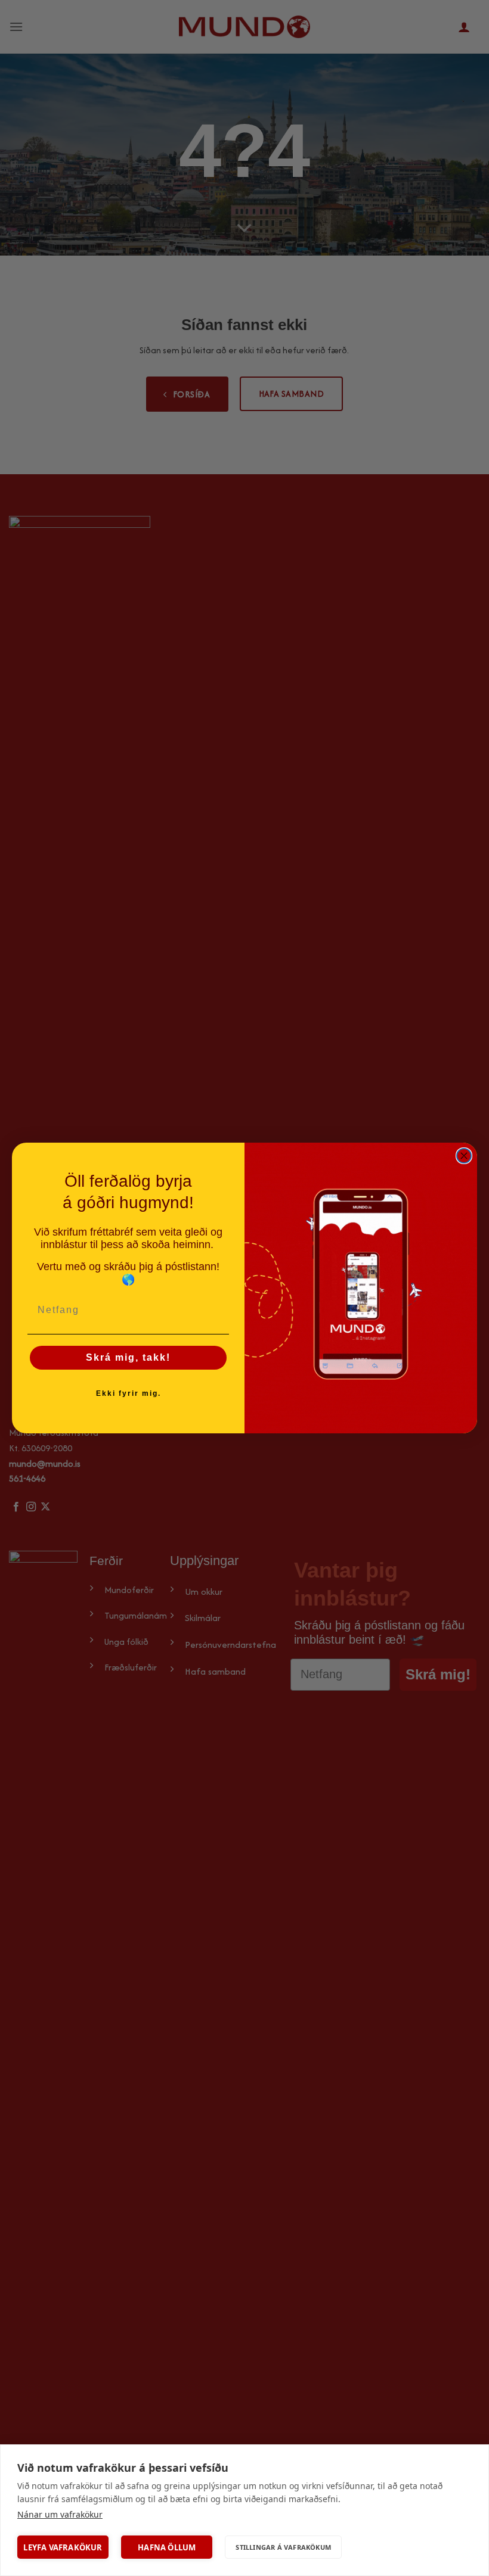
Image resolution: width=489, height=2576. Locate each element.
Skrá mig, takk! (128, 1357)
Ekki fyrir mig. (129, 1393)
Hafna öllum (167, 2547)
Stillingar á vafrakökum (283, 2547)
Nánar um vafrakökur (60, 2514)
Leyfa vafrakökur (63, 2547)
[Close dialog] (464, 1156)
